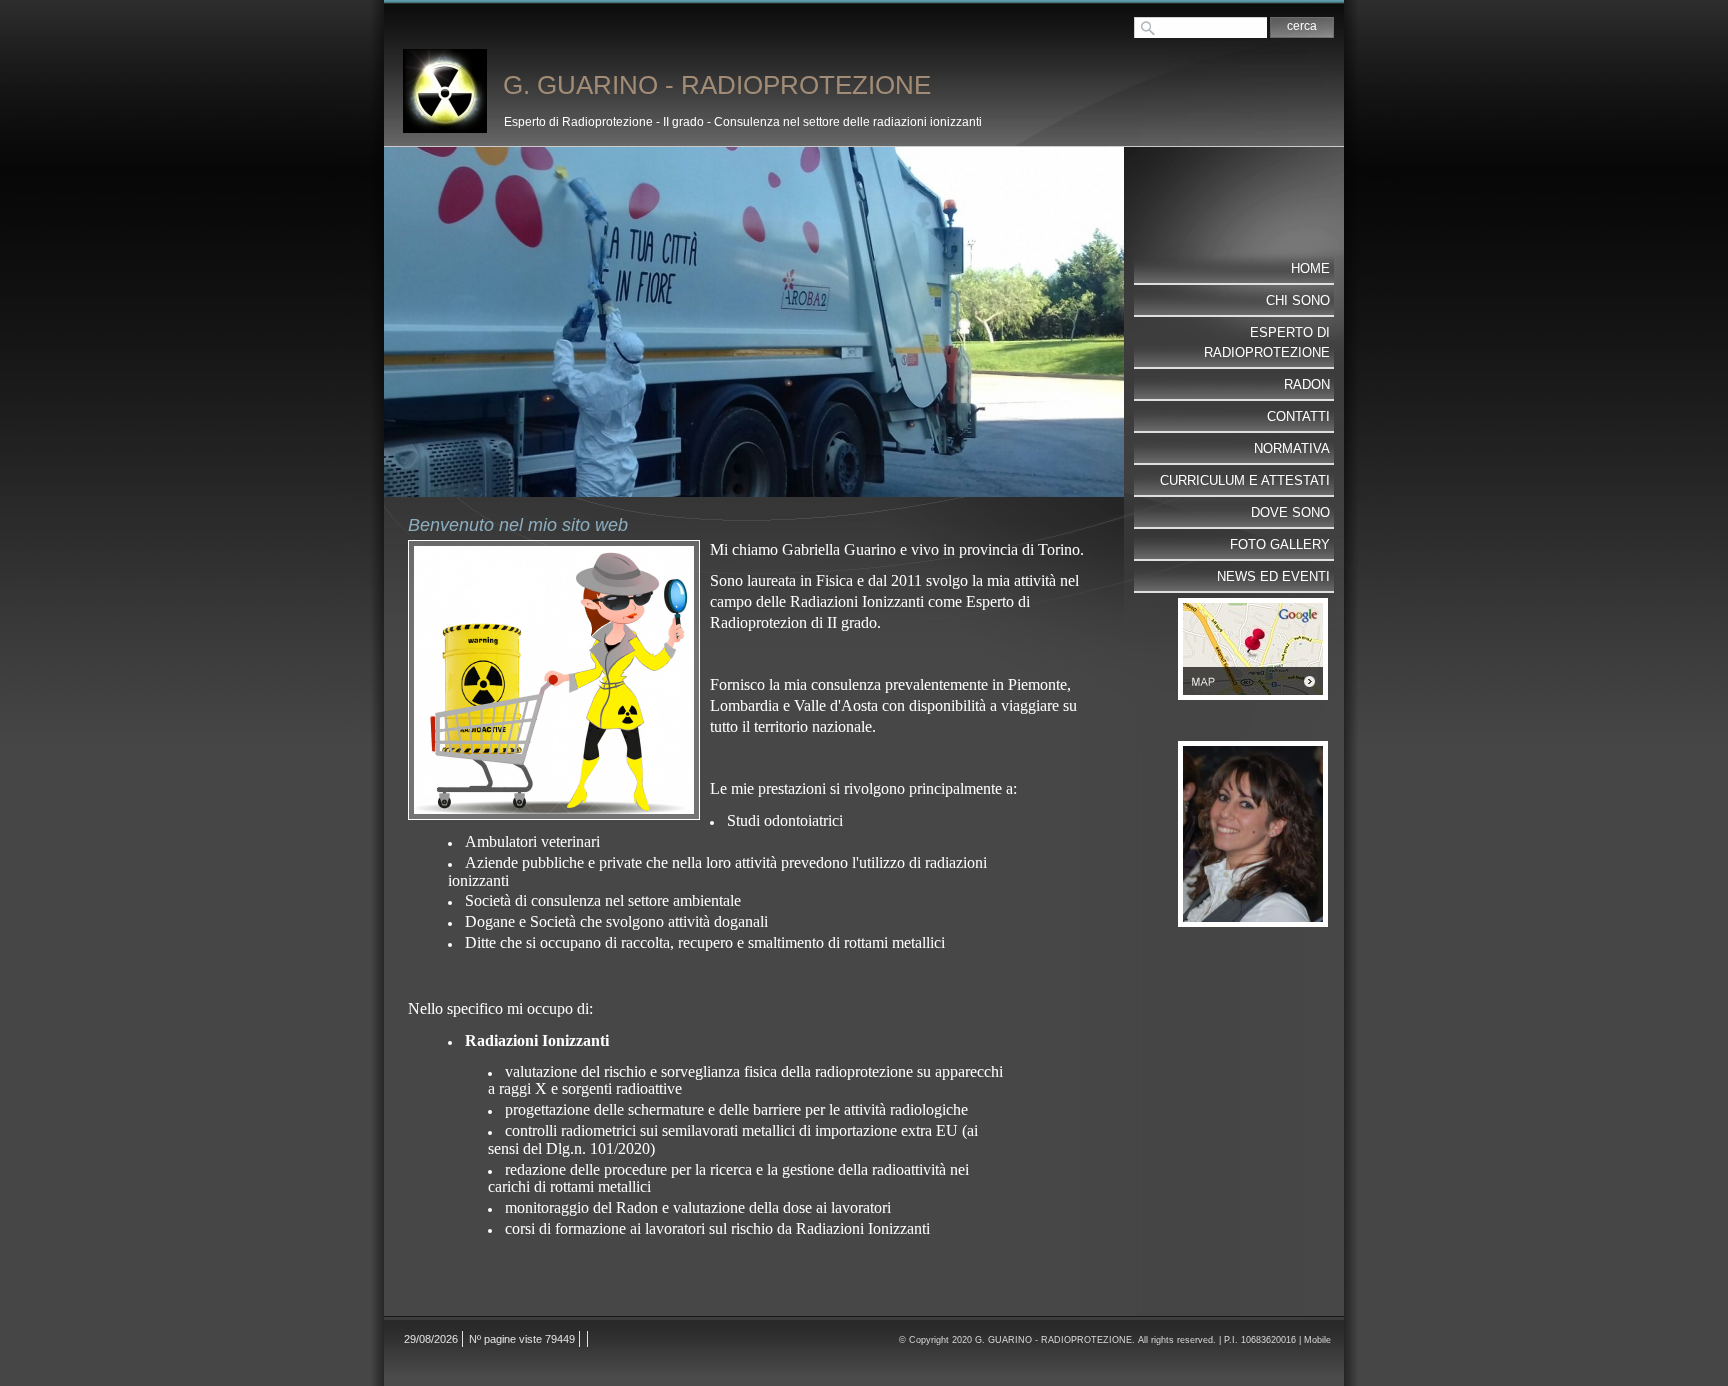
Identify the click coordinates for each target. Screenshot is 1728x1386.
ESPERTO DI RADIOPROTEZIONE (1267, 342)
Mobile (1317, 1340)
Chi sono (1298, 300)
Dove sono (1290, 512)
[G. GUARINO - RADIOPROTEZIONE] (445, 91)
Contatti (1298, 416)
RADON (1307, 384)
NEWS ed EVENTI (1273, 576)
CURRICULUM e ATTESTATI (1245, 480)
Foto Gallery (1280, 544)
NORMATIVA (1292, 448)
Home (1310, 268)
